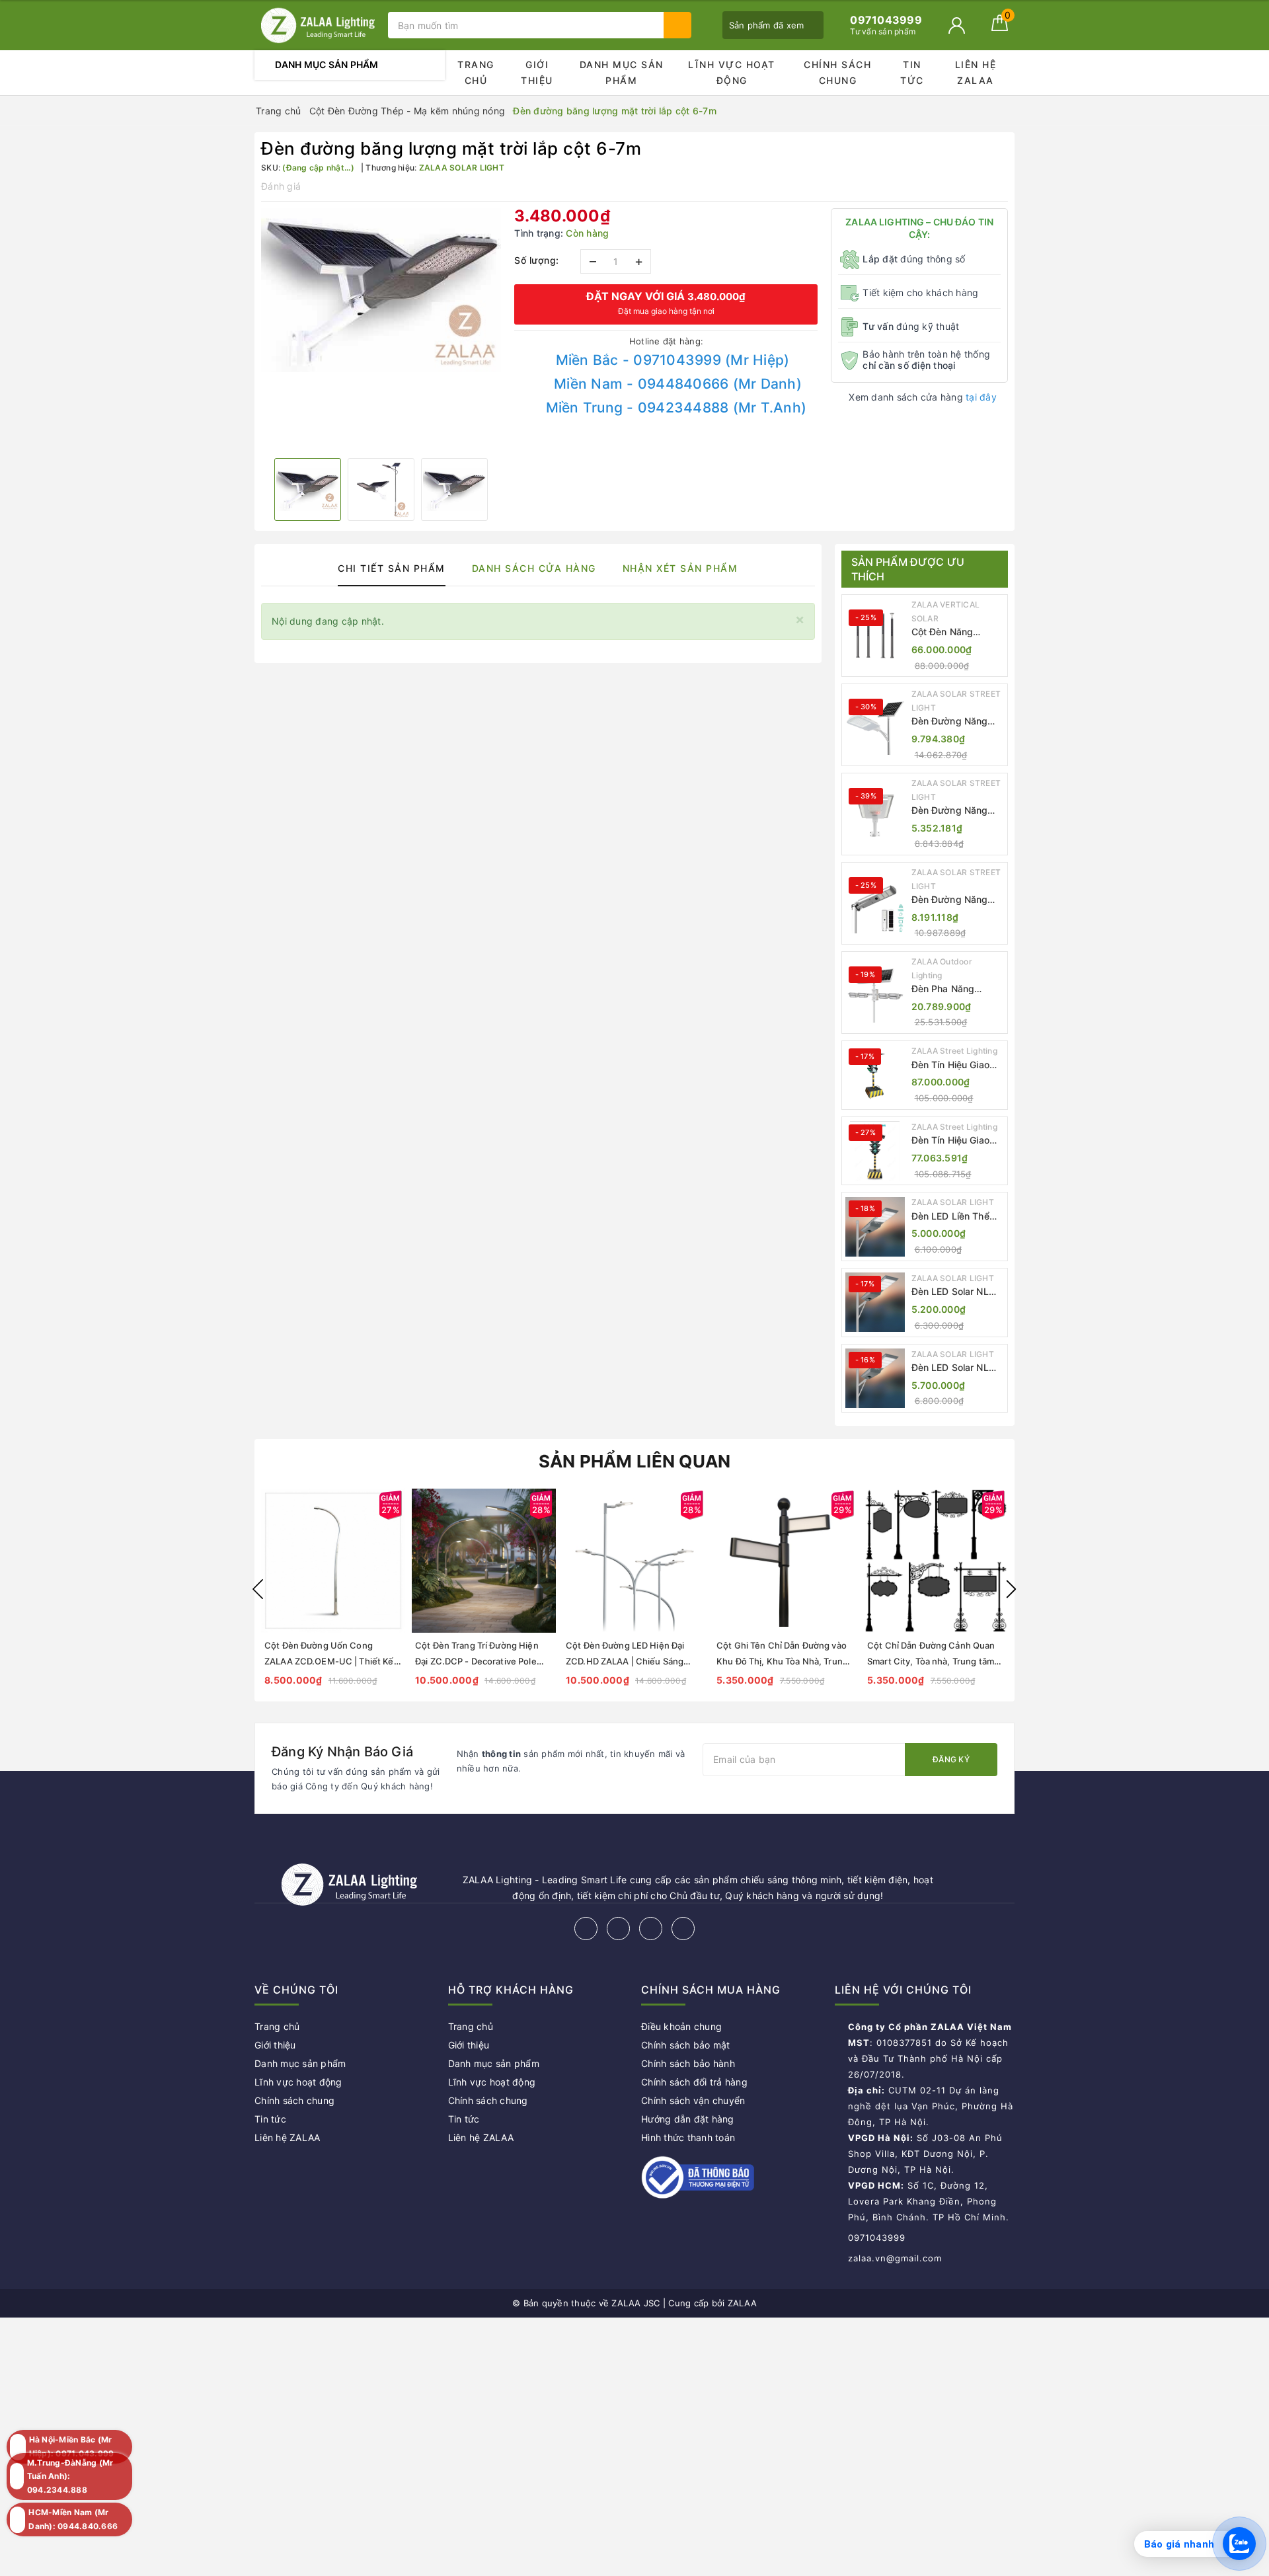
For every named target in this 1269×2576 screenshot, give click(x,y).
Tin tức (912, 72)
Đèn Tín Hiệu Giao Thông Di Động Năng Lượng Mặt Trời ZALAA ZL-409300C (958, 1141)
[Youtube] (683, 1929)
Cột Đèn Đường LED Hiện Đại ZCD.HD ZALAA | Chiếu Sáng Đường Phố (625, 1661)
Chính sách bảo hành (688, 2063)
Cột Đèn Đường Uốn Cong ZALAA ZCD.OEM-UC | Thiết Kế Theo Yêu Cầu (329, 1661)
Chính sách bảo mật (686, 2045)
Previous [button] (258, 1589)
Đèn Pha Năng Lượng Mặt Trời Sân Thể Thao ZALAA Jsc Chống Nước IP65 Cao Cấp (956, 989)
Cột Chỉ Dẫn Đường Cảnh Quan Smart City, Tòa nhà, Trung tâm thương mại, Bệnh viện (931, 1661)
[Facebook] (586, 1929)
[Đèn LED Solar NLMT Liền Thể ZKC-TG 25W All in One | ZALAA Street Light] (875, 1378)
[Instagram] (651, 1929)
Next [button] (1011, 1589)
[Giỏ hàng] (1000, 27)
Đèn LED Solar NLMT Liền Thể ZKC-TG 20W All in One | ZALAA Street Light (958, 1292)
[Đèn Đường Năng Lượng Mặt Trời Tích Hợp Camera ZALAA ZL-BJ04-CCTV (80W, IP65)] (875, 904)
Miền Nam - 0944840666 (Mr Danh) (678, 384)
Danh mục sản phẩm (622, 72)
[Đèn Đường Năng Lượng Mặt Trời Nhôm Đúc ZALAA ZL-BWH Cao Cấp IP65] (875, 814)
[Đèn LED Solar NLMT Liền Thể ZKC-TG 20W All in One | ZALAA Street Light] (875, 1302)
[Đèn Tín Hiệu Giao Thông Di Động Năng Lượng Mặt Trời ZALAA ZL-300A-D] (875, 1075)
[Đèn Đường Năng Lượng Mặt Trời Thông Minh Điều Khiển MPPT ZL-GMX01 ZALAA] (875, 725)
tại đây (981, 397)
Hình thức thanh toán (688, 2137)
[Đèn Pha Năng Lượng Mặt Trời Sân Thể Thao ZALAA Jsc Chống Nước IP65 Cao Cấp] (875, 993)
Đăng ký (951, 1759)
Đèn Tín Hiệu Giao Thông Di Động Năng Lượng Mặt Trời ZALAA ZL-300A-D (958, 1065)
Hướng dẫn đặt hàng (688, 2119)
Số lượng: (537, 260)
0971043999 (877, 2238)
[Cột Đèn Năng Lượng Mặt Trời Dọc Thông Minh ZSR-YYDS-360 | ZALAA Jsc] (875, 636)
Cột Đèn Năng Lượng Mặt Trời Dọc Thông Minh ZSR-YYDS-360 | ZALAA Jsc (956, 632)
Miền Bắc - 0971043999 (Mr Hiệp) (673, 360)
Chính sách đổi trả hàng (694, 2082)
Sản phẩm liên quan (635, 1461)
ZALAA (742, 2303)
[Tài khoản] (957, 25)
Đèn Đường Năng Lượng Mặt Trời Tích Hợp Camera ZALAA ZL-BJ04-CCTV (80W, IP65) (957, 900)
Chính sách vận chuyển (693, 2100)
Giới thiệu (537, 72)
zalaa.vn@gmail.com (895, 2258)
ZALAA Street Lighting (954, 1051)
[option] (381, 290)
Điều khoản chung (681, 2026)
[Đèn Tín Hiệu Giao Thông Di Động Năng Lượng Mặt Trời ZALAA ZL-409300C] (875, 1151)
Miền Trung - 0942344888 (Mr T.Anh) (676, 408)
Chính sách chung (837, 72)
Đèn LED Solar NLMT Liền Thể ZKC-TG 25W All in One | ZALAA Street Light (958, 1368)
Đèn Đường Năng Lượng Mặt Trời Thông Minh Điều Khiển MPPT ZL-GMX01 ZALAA (950, 722)
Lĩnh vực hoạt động (732, 72)
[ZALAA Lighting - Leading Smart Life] (318, 25)
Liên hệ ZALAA (976, 72)
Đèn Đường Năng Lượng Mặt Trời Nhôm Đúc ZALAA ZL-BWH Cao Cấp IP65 (952, 811)
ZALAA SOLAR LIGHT (953, 1202)
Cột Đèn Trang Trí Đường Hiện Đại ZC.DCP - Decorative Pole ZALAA (477, 1661)
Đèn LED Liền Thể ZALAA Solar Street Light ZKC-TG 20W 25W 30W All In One (957, 1217)
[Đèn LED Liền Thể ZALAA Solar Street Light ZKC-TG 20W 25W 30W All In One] (875, 1227)
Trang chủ (476, 72)
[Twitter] (618, 1929)
